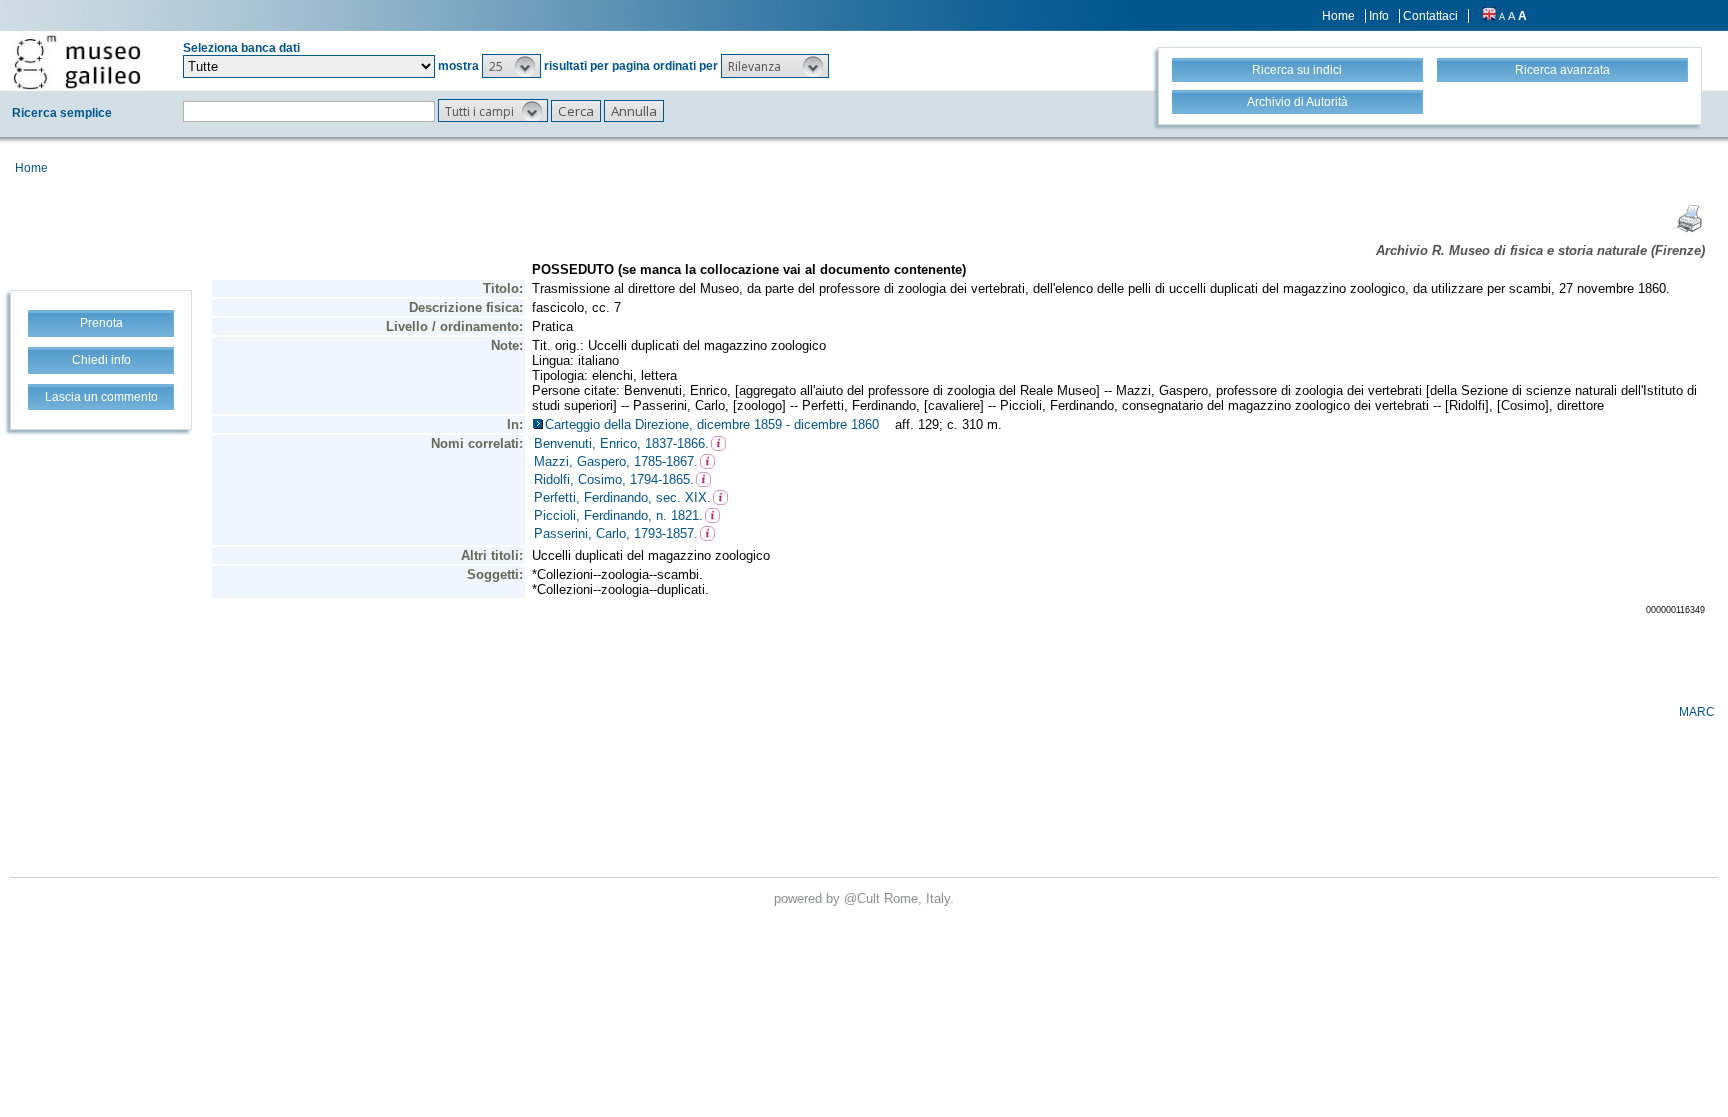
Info (1379, 16)
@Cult (864, 898)
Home (1338, 16)
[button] (511, 66)
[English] (1489, 16)
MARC (1697, 712)
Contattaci (1430, 16)
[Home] (77, 62)
